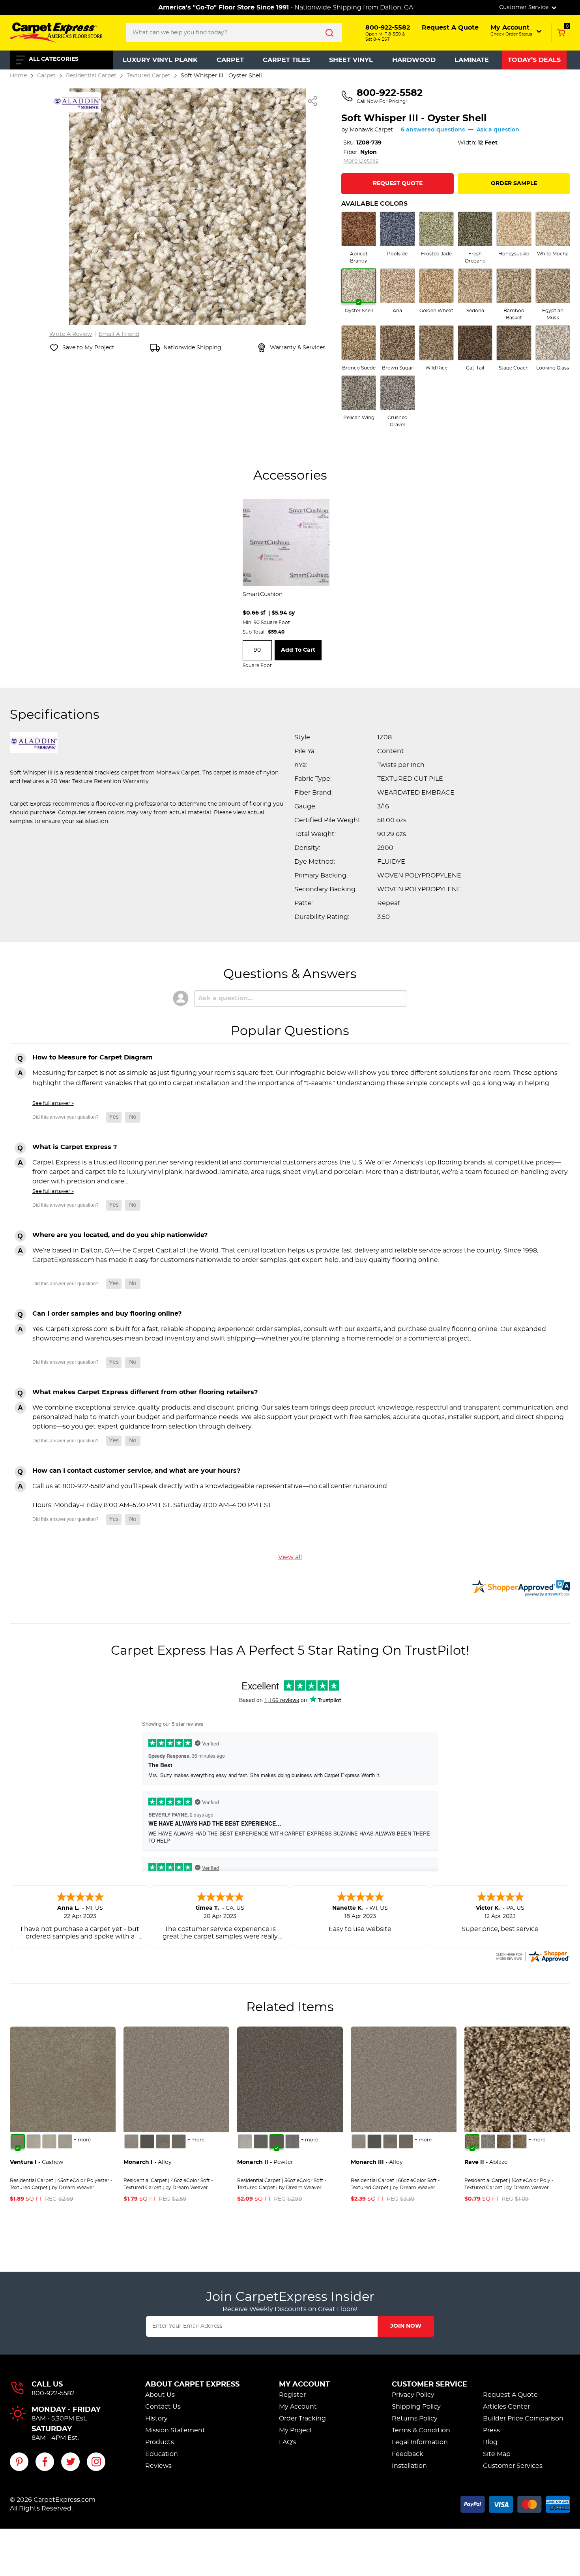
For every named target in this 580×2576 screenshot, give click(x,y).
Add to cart (298, 650)
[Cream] (34, 2141)
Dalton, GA (397, 7)
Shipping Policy (416, 2407)
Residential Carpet (91, 76)
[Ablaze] (472, 2141)
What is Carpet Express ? (75, 1147)
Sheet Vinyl (351, 60)
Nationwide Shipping (328, 7)
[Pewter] (163, 2141)
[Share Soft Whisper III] (313, 101)
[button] (517, 30)
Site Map (497, 2454)
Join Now (406, 2326)
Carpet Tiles (286, 60)
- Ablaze (486, 2162)
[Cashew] (18, 2141)
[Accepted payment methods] (515, 2503)
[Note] (131, 2141)
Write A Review (71, 334)
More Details (361, 161)
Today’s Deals (534, 60)
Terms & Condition (421, 2430)
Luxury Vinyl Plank (160, 60)
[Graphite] (179, 2141)
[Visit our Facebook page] (45, 2462)
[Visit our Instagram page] (96, 2462)
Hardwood (414, 60)
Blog (490, 2442)
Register (292, 2395)
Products (160, 2442)
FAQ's (288, 2442)
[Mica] (147, 2141)
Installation (409, 2466)
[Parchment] (65, 2141)
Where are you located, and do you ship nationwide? (120, 1235)
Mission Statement (175, 2430)
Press (491, 2430)
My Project (296, 2430)
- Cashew (36, 2162)
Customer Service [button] (525, 7)
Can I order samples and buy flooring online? (107, 1314)
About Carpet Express (192, 2385)
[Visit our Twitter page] (70, 2462)
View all (290, 1557)
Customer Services (513, 2466)
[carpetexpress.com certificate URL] (532, 1955)
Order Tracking (302, 2419)
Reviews (158, 2466)
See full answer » (53, 1103)
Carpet (230, 60)
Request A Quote (510, 2395)
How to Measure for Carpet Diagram (93, 1057)
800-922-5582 (53, 2393)
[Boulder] (504, 2141)
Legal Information (420, 2442)
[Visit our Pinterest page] (19, 2462)
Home (18, 76)
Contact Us (163, 2407)
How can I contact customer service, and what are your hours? (136, 1471)
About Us (160, 2395)
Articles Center (506, 2407)
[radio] (359, 238)
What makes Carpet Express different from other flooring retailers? (145, 1392)
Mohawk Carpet (371, 130)
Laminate (472, 60)
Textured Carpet (149, 76)
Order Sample (514, 184)
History (156, 2419)
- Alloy (148, 2162)
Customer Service (429, 2385)
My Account (304, 2385)
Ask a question (498, 130)
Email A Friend (119, 334)
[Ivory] (49, 2141)
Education (162, 2454)
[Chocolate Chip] (520, 2141)
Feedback (408, 2454)
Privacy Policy (413, 2395)
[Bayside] (488, 2141)
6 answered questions (433, 130)
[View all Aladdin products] (77, 101)
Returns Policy (415, 2419)
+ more (82, 2140)
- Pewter (265, 2162)
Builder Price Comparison (523, 2419)
